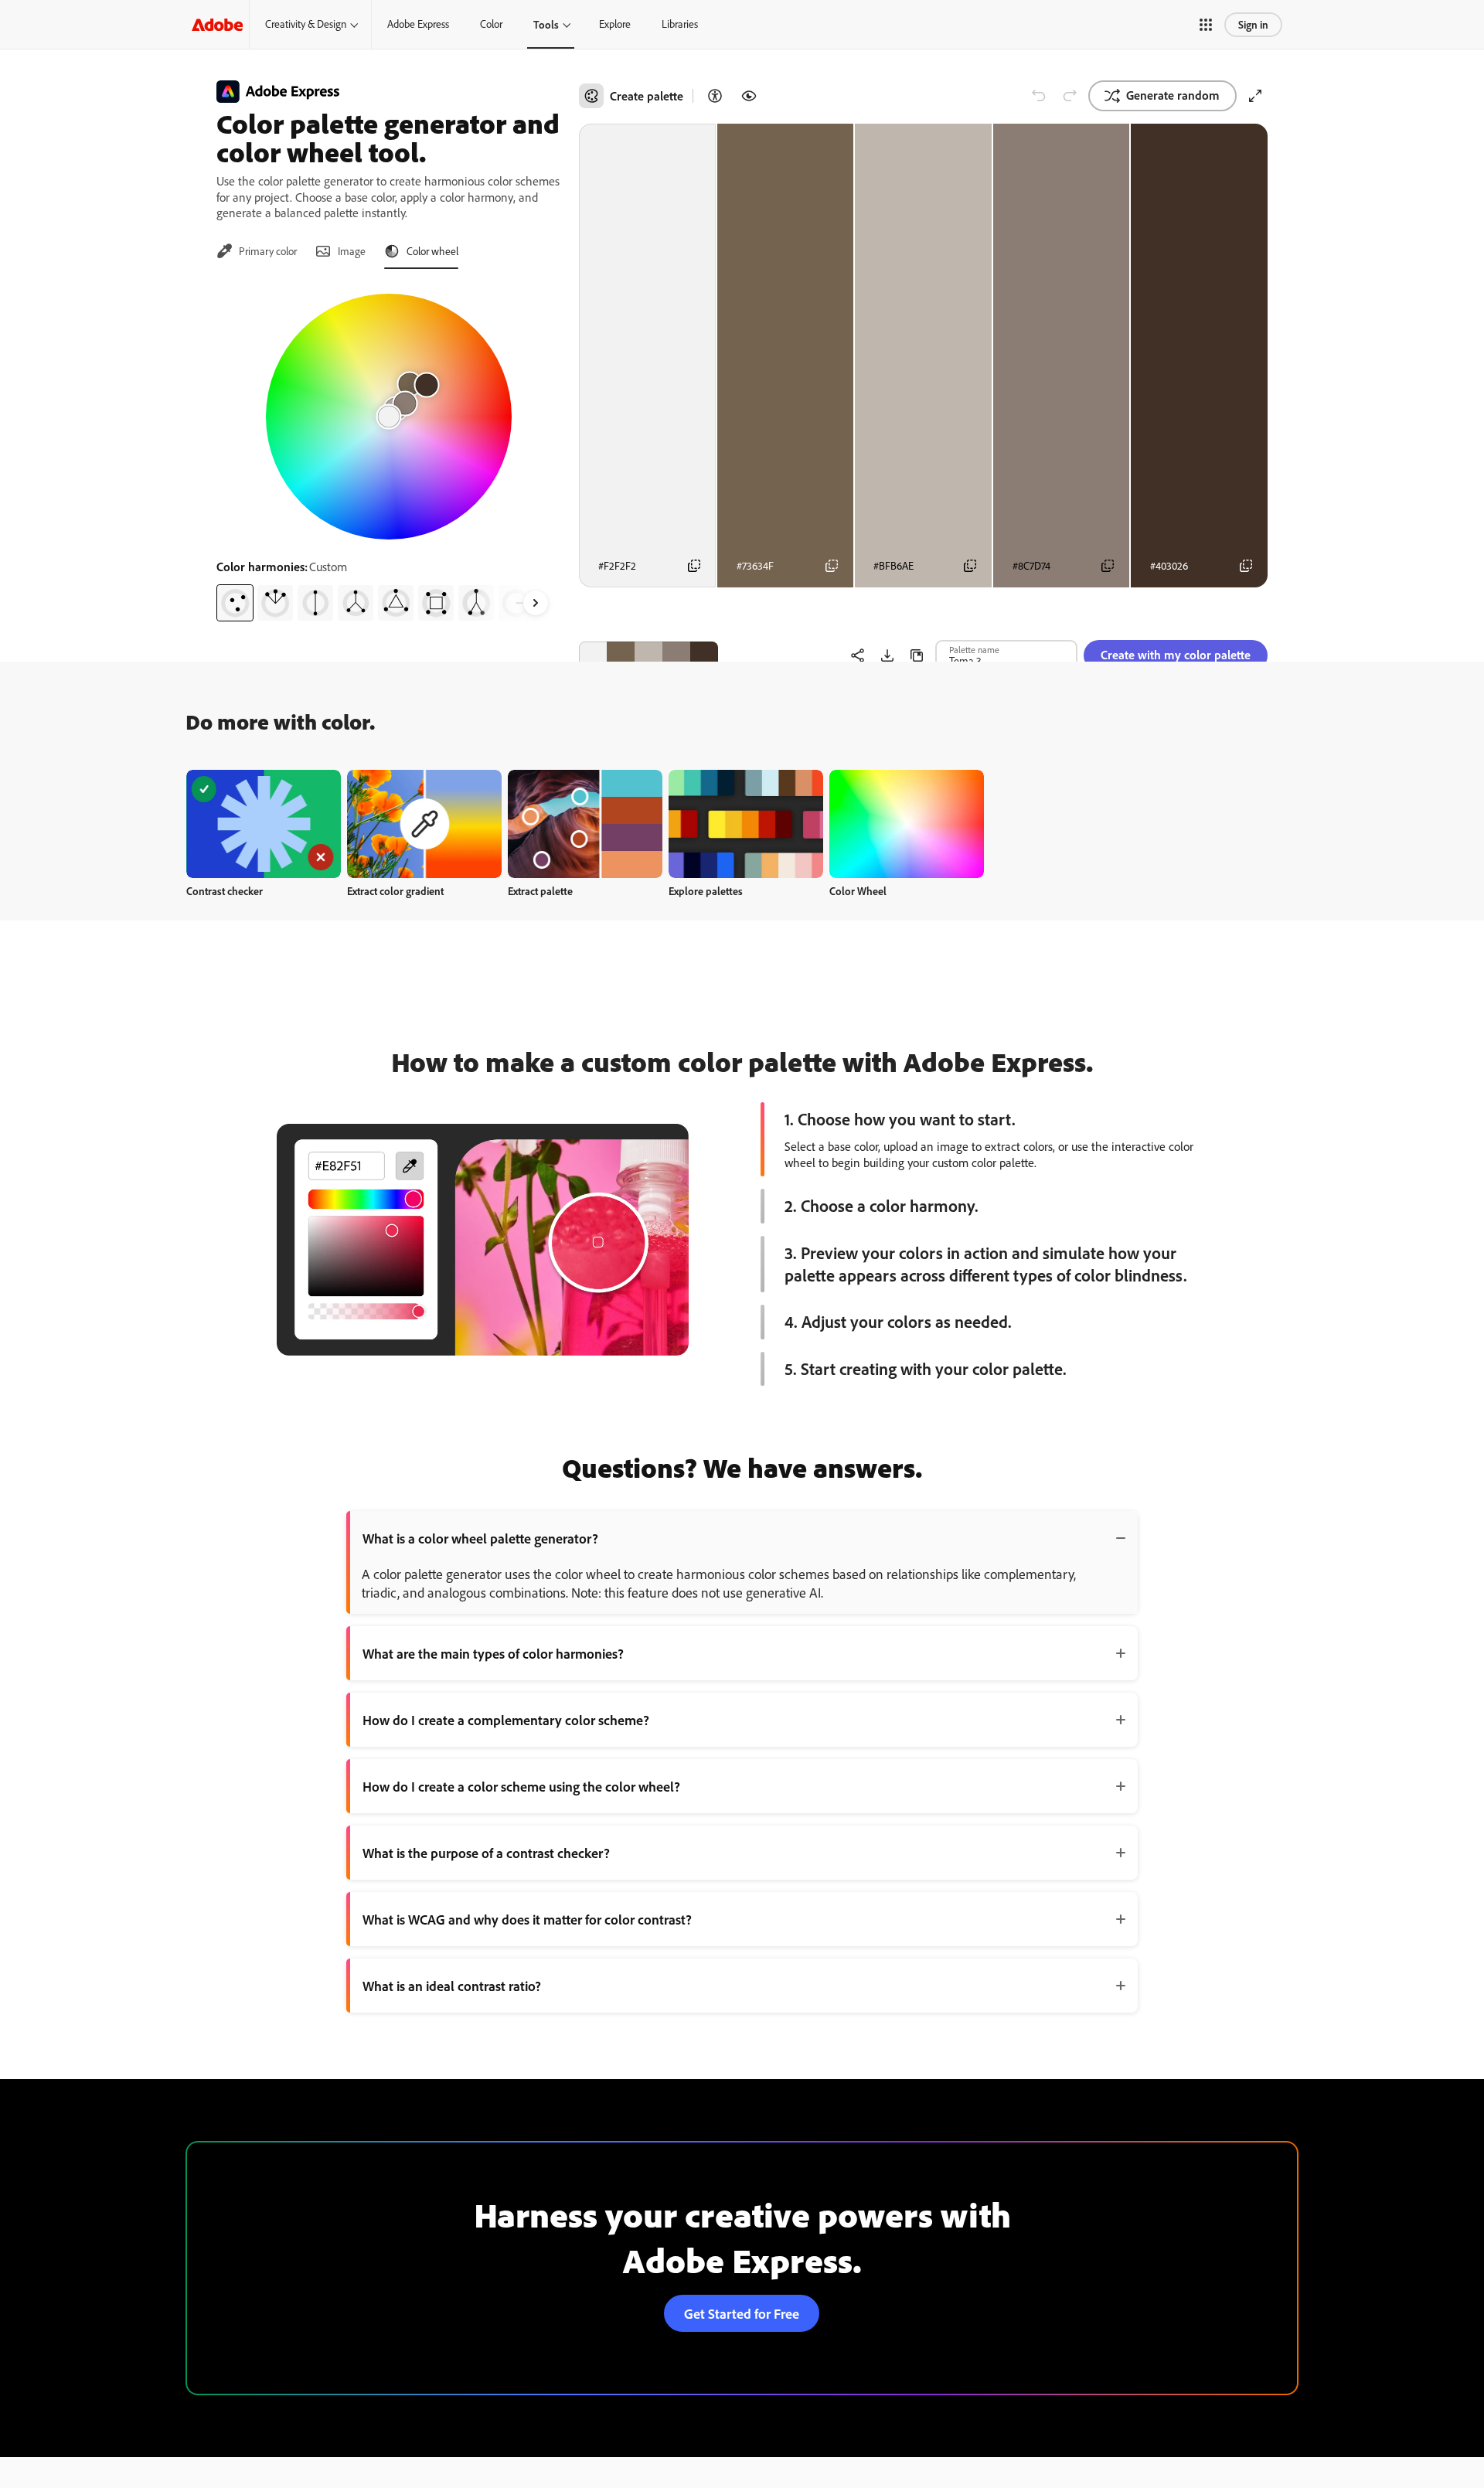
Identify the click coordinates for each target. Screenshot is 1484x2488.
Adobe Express (418, 24)
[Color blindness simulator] (749, 96)
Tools (546, 24)
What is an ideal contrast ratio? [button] (452, 1986)
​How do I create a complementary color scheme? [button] (506, 1720)
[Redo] (1070, 96)
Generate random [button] (1173, 95)
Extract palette (540, 891)
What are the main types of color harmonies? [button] (493, 1653)
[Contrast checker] (715, 96)
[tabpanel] (388, 451)
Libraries (680, 24)
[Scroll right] (536, 603)
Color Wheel (858, 891)
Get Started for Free (742, 2313)
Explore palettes (706, 891)
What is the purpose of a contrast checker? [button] (486, 1853)
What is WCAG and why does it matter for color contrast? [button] (527, 1919)
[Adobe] (217, 24)
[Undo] (1039, 96)
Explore (615, 24)
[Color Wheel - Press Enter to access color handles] (389, 417)
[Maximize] (1255, 96)
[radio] (235, 603)
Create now (264, 824)
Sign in (1253, 24)
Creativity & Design (306, 24)
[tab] (257, 251)
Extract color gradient (395, 891)
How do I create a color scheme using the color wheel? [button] (521, 1786)
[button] (1206, 25)
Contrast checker (225, 891)
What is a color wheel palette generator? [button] (480, 1538)
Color (491, 24)
